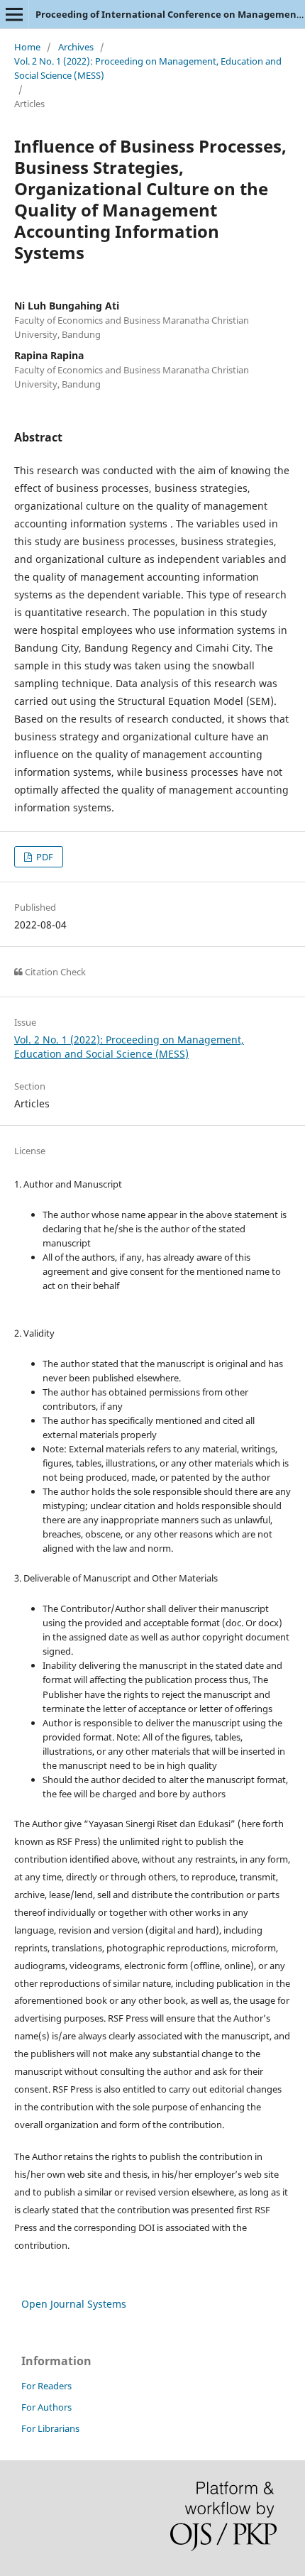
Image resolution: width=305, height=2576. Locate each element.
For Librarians (50, 2428)
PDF (44, 857)
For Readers (46, 2386)
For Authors (46, 2407)
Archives (76, 47)
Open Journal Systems (74, 2304)
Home (27, 47)
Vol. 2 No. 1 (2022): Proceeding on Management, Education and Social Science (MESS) (148, 68)
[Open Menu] (14, 14)
